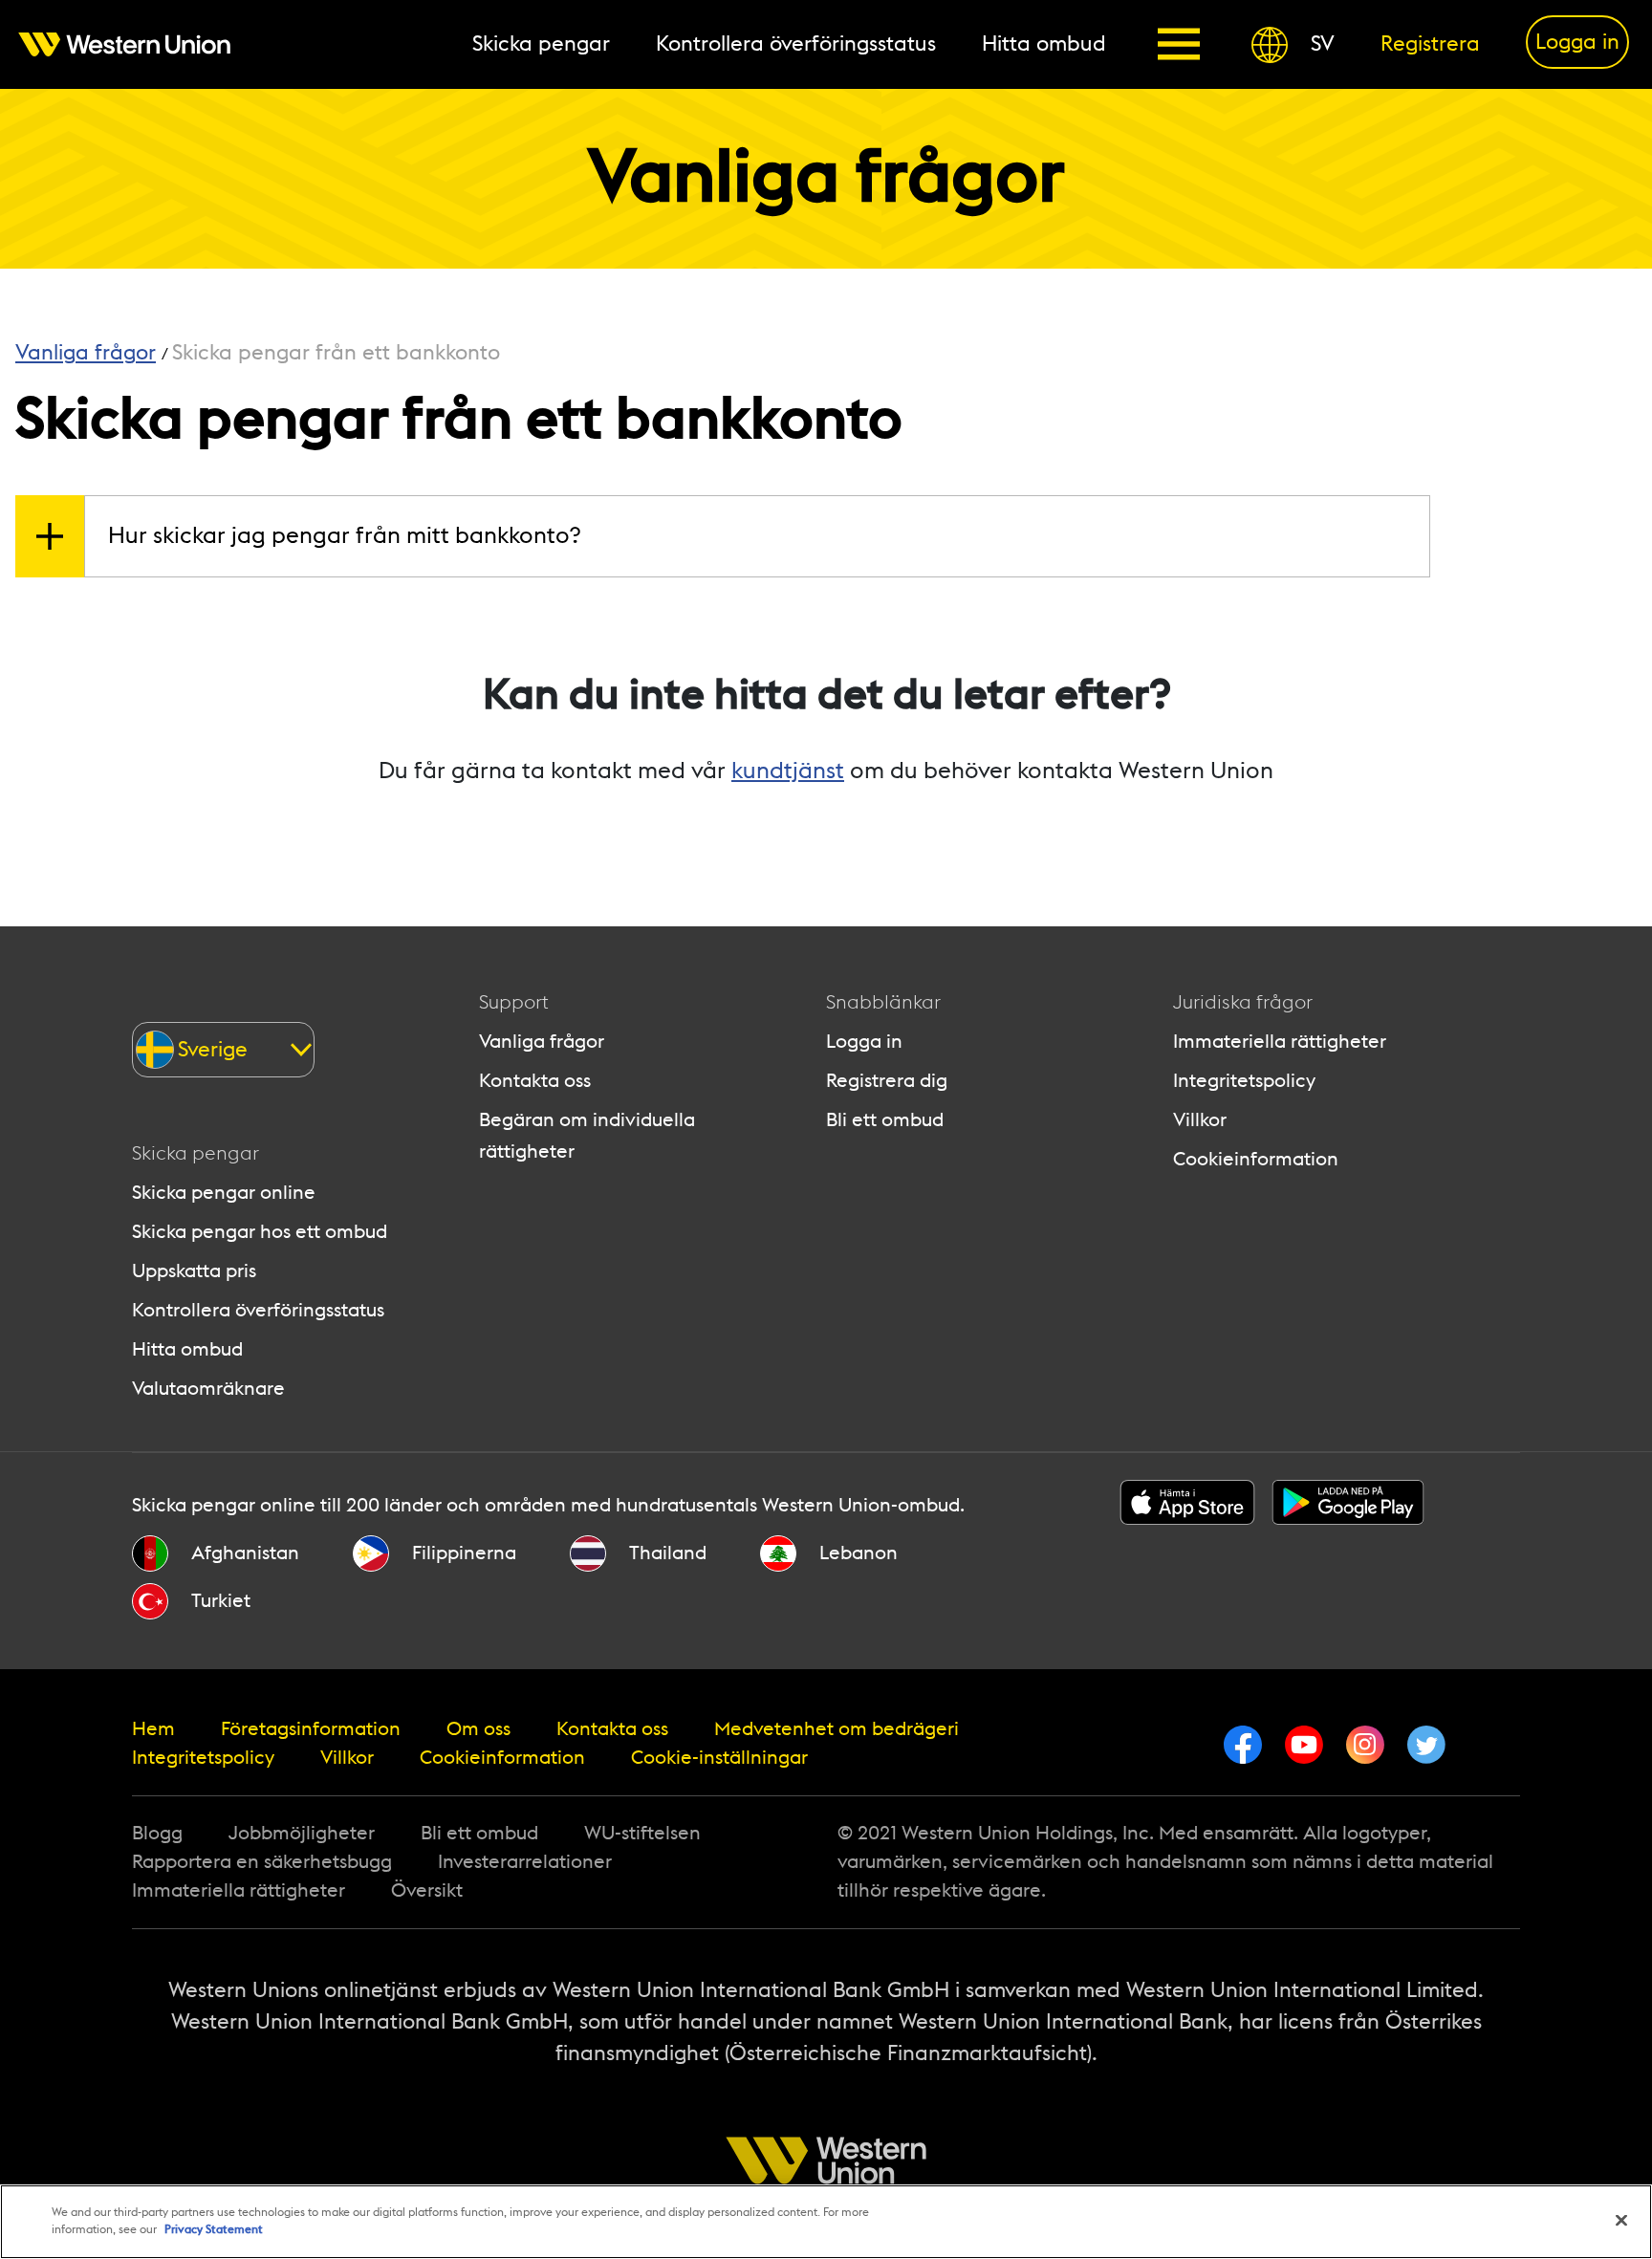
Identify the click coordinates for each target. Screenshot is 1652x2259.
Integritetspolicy (1244, 1081)
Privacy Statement (214, 2229)
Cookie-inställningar (719, 1758)
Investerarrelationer (525, 1862)
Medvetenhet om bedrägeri (837, 1729)
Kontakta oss (535, 1081)
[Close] (1621, 2221)
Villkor (1200, 1120)
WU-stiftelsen (642, 1834)
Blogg (157, 1834)
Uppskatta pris (194, 1271)
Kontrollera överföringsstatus (258, 1311)
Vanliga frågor (542, 1042)
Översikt (427, 1891)
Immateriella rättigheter (1280, 1042)
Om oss (478, 1729)
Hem (153, 1729)
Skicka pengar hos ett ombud (260, 1232)
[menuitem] (136, 44)
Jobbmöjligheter (302, 1834)
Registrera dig (887, 1081)
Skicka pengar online (224, 1193)
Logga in (864, 1042)
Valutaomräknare (208, 1389)
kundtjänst (788, 771)
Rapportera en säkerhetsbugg (262, 1862)
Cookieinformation (1256, 1160)
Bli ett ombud (885, 1120)
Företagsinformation (311, 1729)
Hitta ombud (187, 1350)
